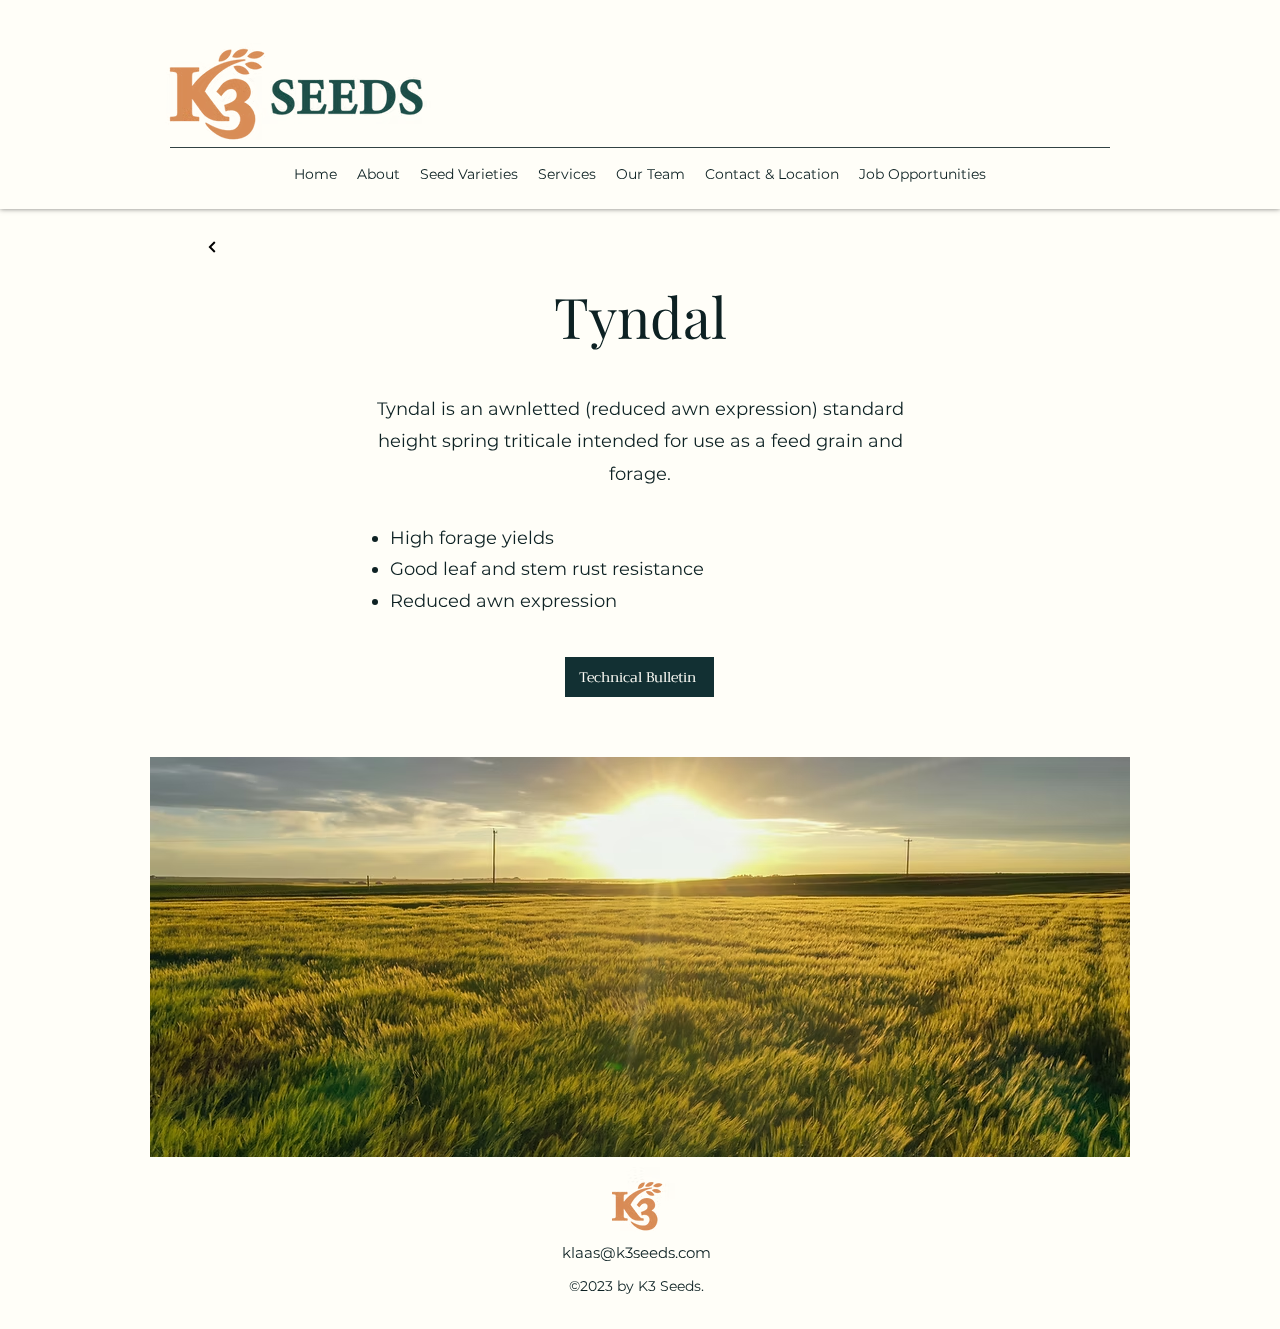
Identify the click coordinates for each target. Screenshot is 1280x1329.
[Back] (212, 247)
